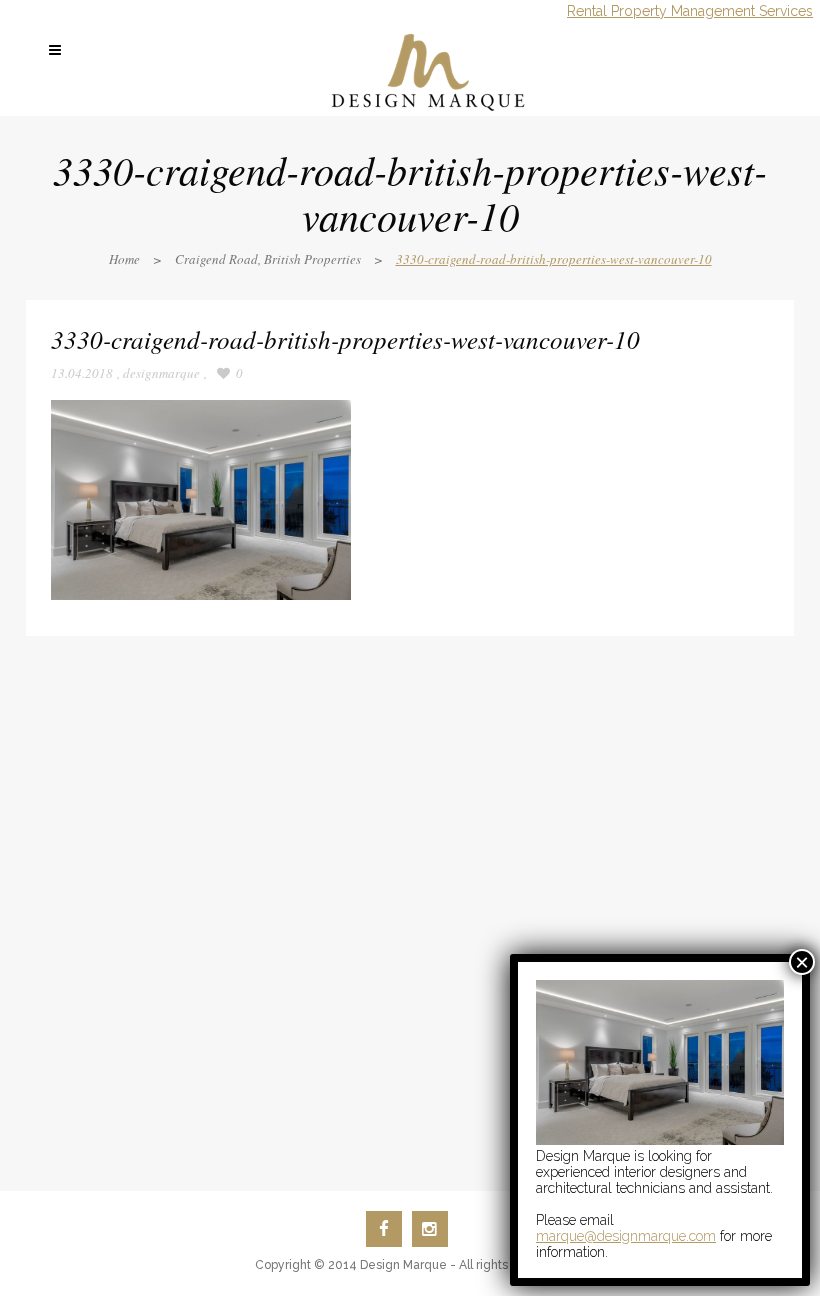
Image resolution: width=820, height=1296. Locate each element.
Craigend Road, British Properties (268, 259)
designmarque (161, 373)
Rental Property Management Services (690, 11)
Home (124, 259)
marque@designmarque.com (626, 1236)
